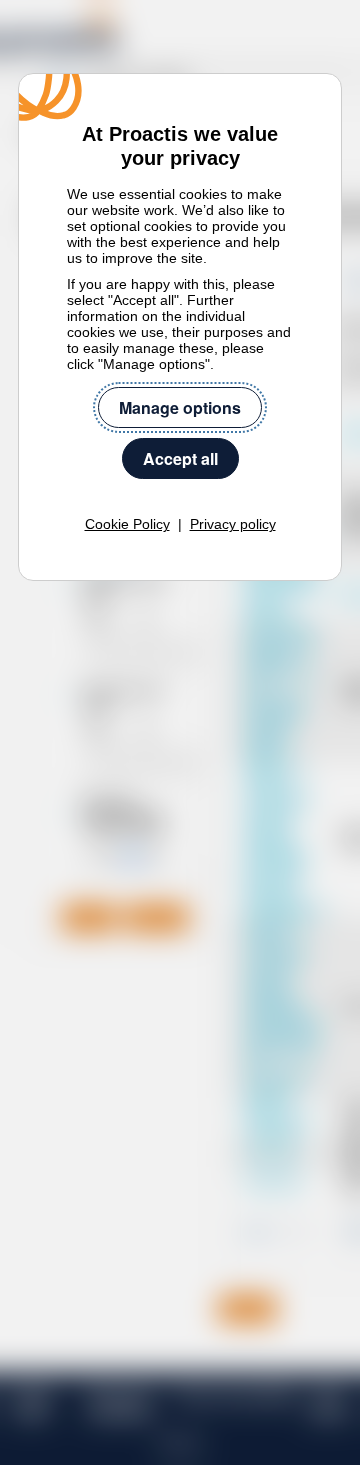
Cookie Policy (127, 524)
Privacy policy (233, 524)
